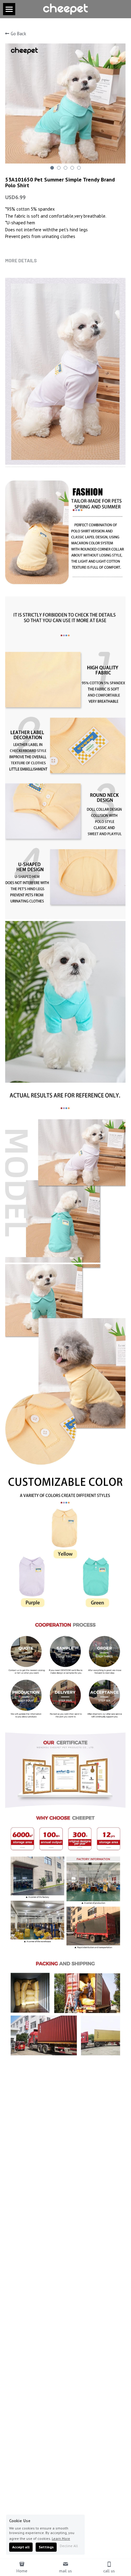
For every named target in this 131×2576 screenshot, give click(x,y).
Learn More (61, 2538)
